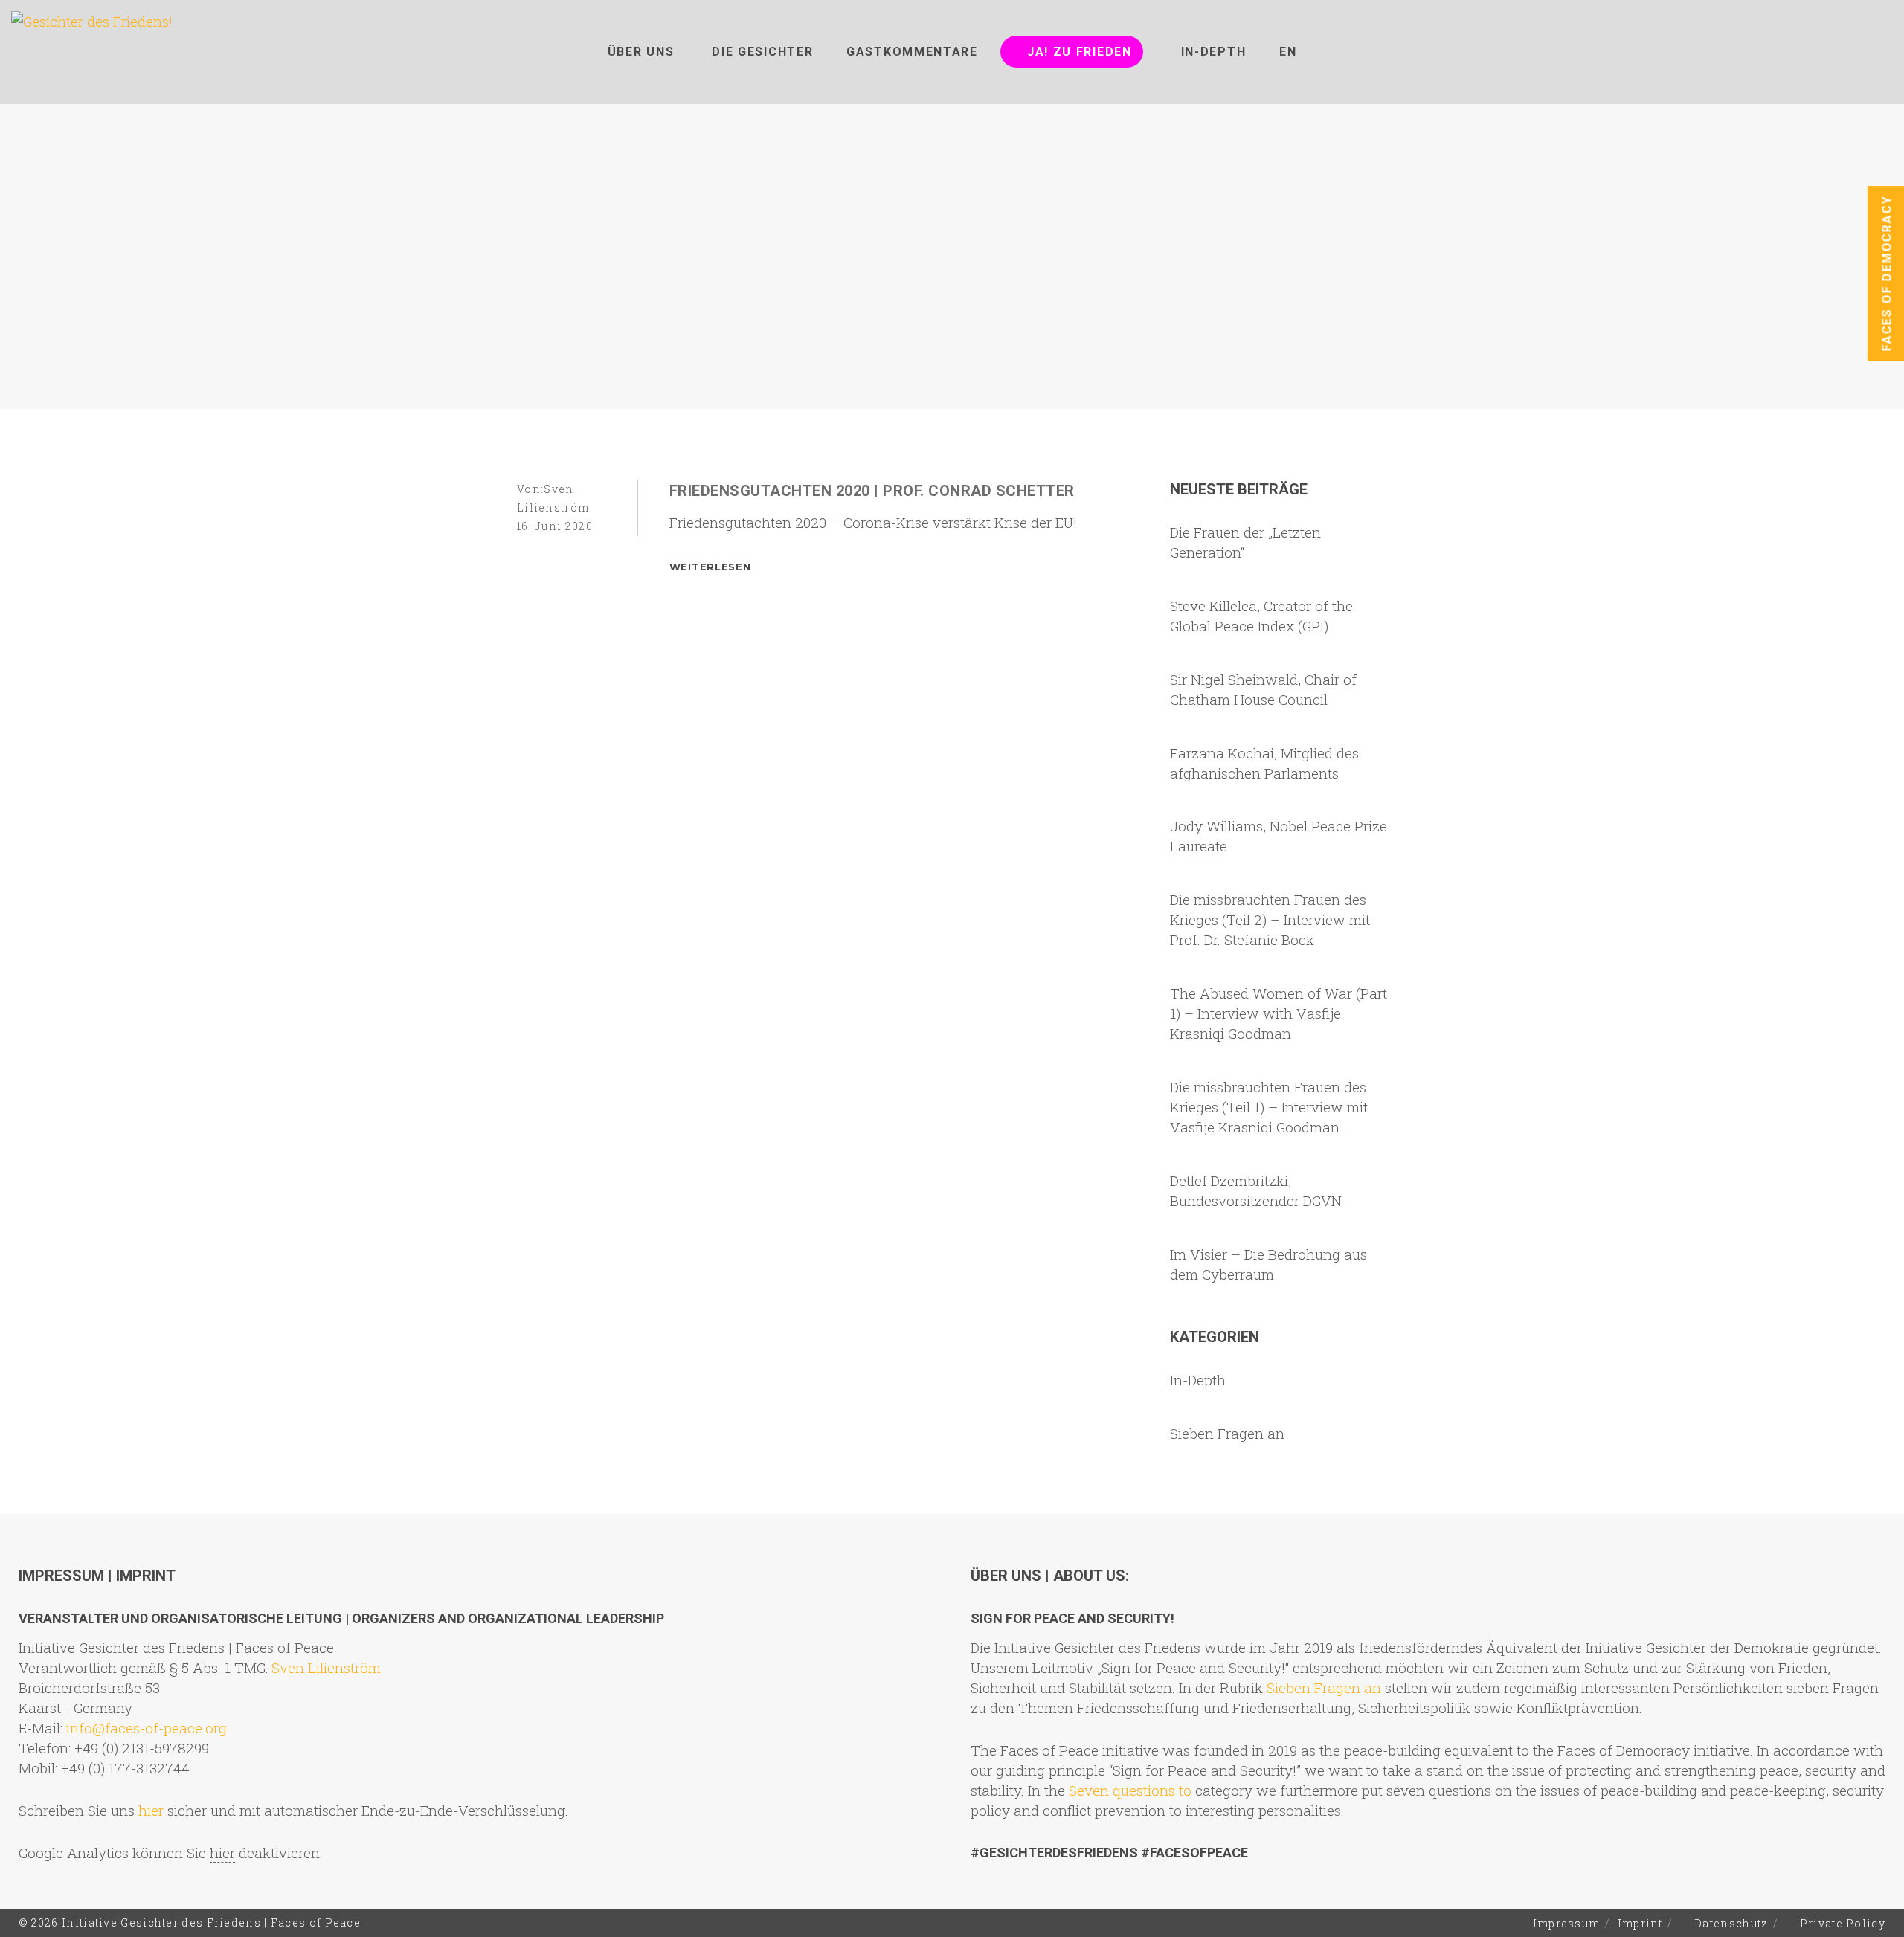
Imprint (1640, 1923)
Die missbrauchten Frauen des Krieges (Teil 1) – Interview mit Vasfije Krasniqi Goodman (1269, 1107)
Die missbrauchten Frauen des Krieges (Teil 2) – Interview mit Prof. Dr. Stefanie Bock (1270, 919)
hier (151, 1810)
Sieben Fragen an (1227, 1433)
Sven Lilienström (326, 1667)
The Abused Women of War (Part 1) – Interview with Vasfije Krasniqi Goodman (1279, 1013)
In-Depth (1198, 1380)
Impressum (1567, 1923)
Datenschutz (1731, 1923)
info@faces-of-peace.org (147, 1728)
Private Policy (1843, 1923)
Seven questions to (1130, 1790)
